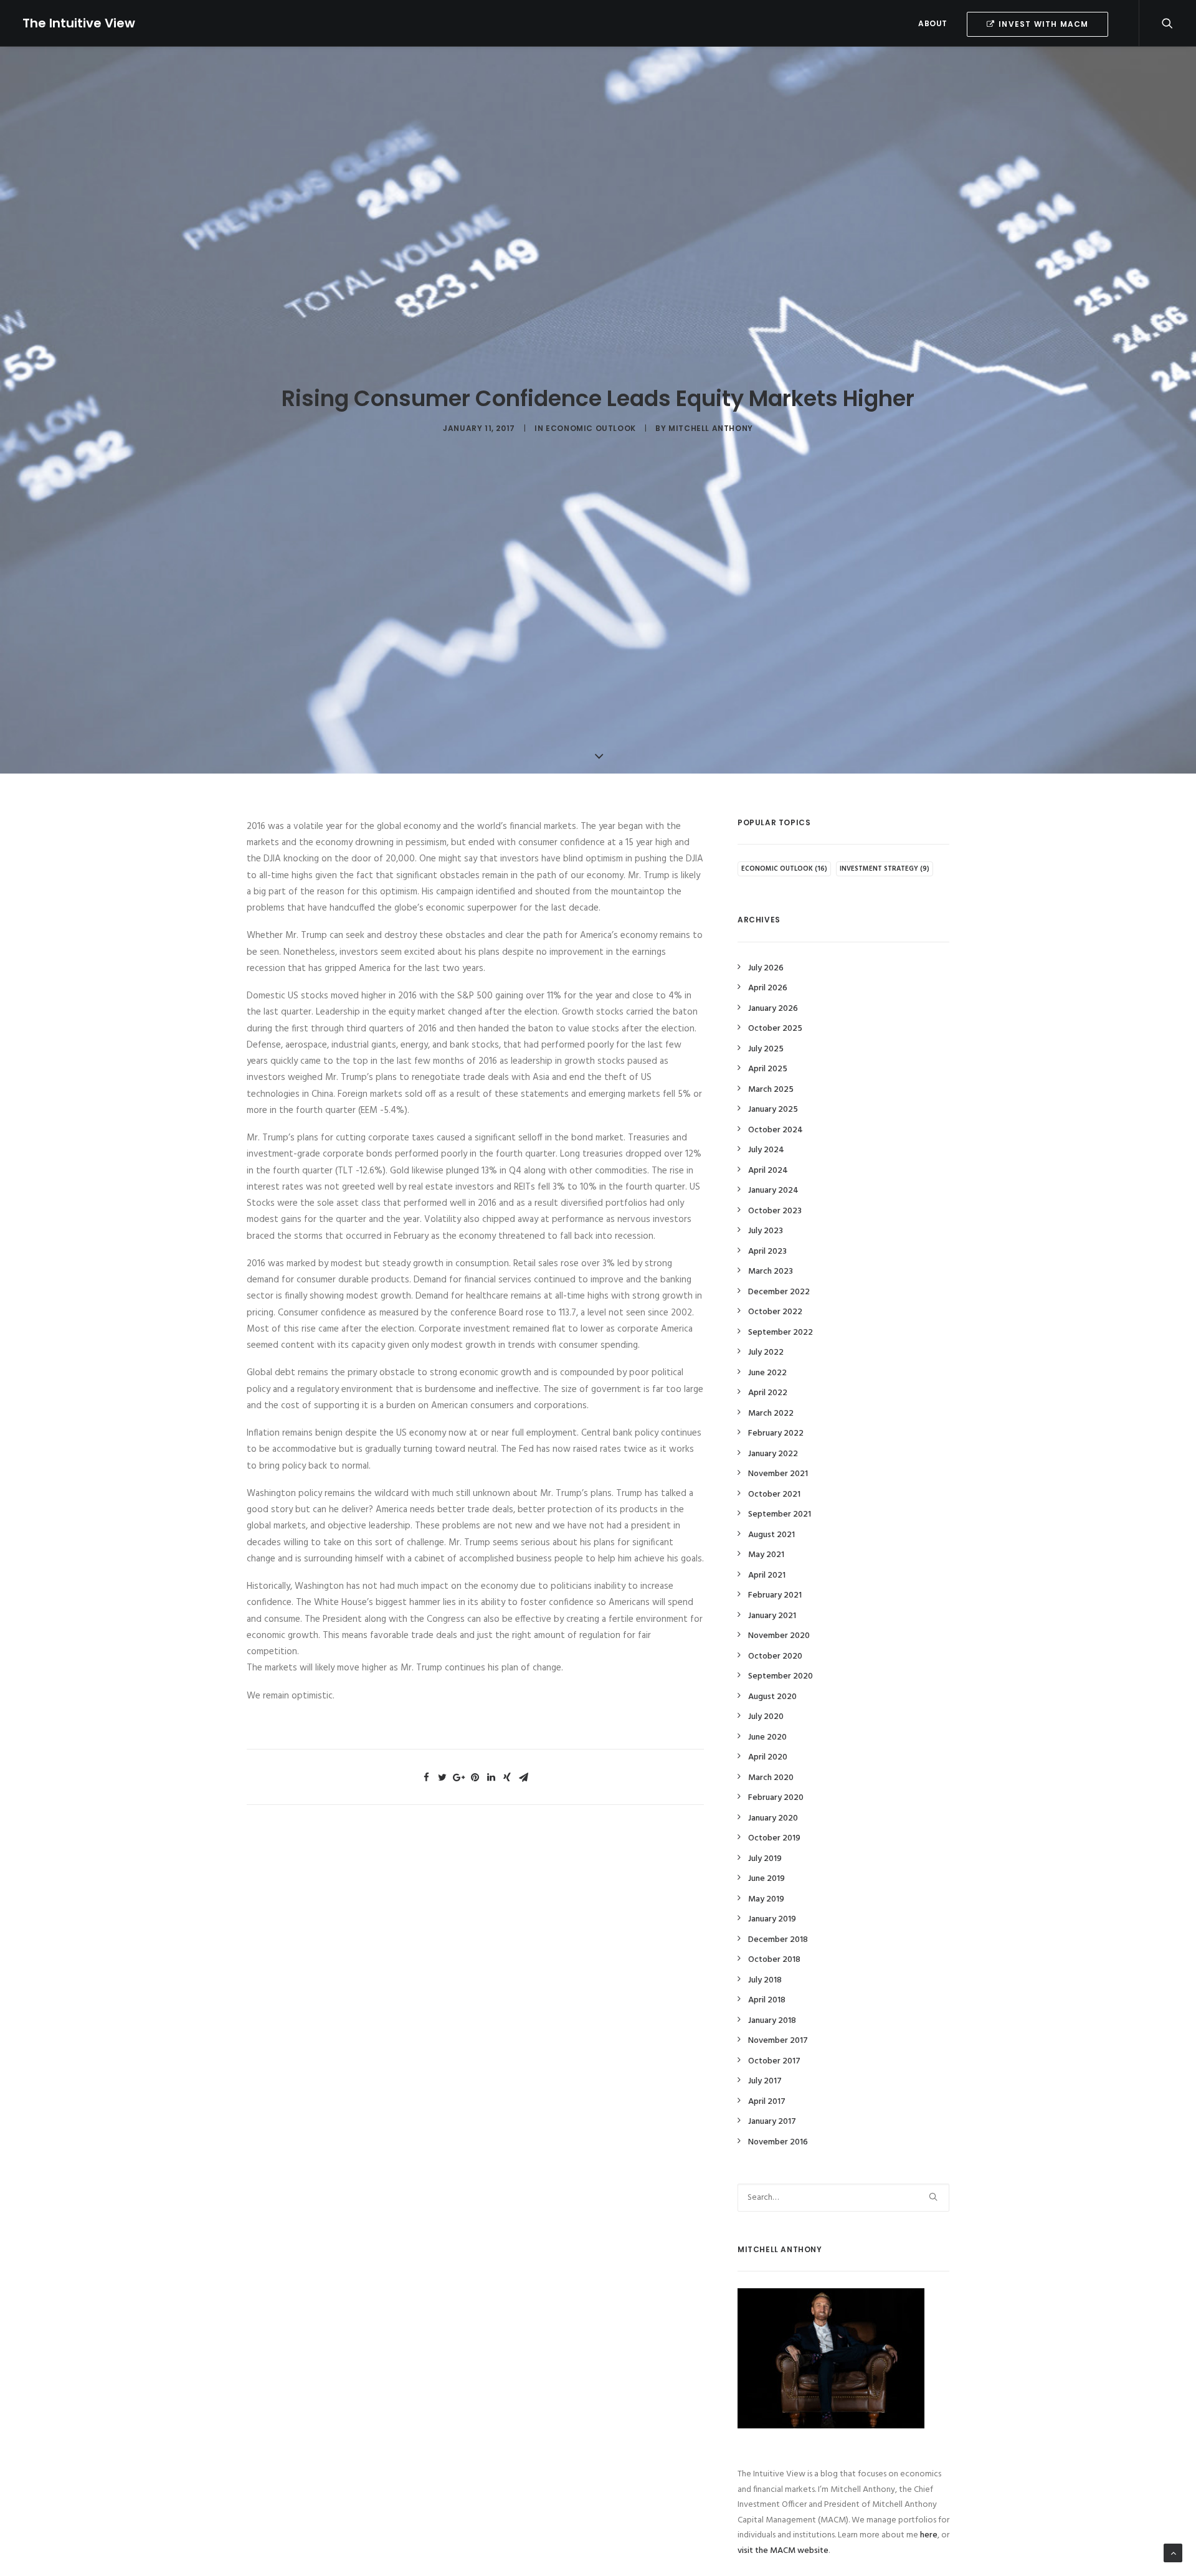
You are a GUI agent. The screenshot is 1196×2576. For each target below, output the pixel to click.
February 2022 (776, 1433)
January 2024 (773, 1191)
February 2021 (775, 1595)
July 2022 (766, 1352)
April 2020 (768, 1757)
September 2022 (781, 1333)
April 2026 (768, 988)
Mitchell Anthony (711, 428)
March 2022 (771, 1413)
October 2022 (775, 1312)
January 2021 (772, 1616)
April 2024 (768, 1171)
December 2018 (778, 1940)
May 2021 (766, 1555)
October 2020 (775, 1656)
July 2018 (765, 1980)
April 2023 (767, 1252)
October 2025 (775, 1029)
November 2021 (778, 1474)
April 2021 (767, 1575)
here (929, 2535)
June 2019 (766, 1879)
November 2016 (778, 2142)
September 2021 (780, 1514)
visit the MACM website (783, 2551)
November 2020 (779, 1636)
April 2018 (767, 2000)
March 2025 (771, 1090)
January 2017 (772, 2122)
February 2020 (776, 1798)
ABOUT (933, 23)
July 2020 (766, 1717)
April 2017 (767, 2102)
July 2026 (766, 968)
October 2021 (774, 1494)
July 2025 (766, 1049)
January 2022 (773, 1454)
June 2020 (767, 1737)
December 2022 (779, 1292)
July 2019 (765, 1859)
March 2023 (771, 1271)
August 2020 (772, 1697)
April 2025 (768, 1069)
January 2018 (772, 2021)
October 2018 (774, 1960)
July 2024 (766, 1150)
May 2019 (766, 1899)
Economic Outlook (591, 428)
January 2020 (773, 1818)
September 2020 (781, 1676)
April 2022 (768, 1393)
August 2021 (771, 1535)
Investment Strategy (885, 869)
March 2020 (771, 1778)
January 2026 (773, 1009)
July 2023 (766, 1231)
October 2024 (776, 1130)
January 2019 (772, 1919)
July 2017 (765, 2081)
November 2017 (778, 2041)
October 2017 (774, 2061)
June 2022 (767, 1373)
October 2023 (775, 1211)
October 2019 (774, 1838)
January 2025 (773, 1110)
